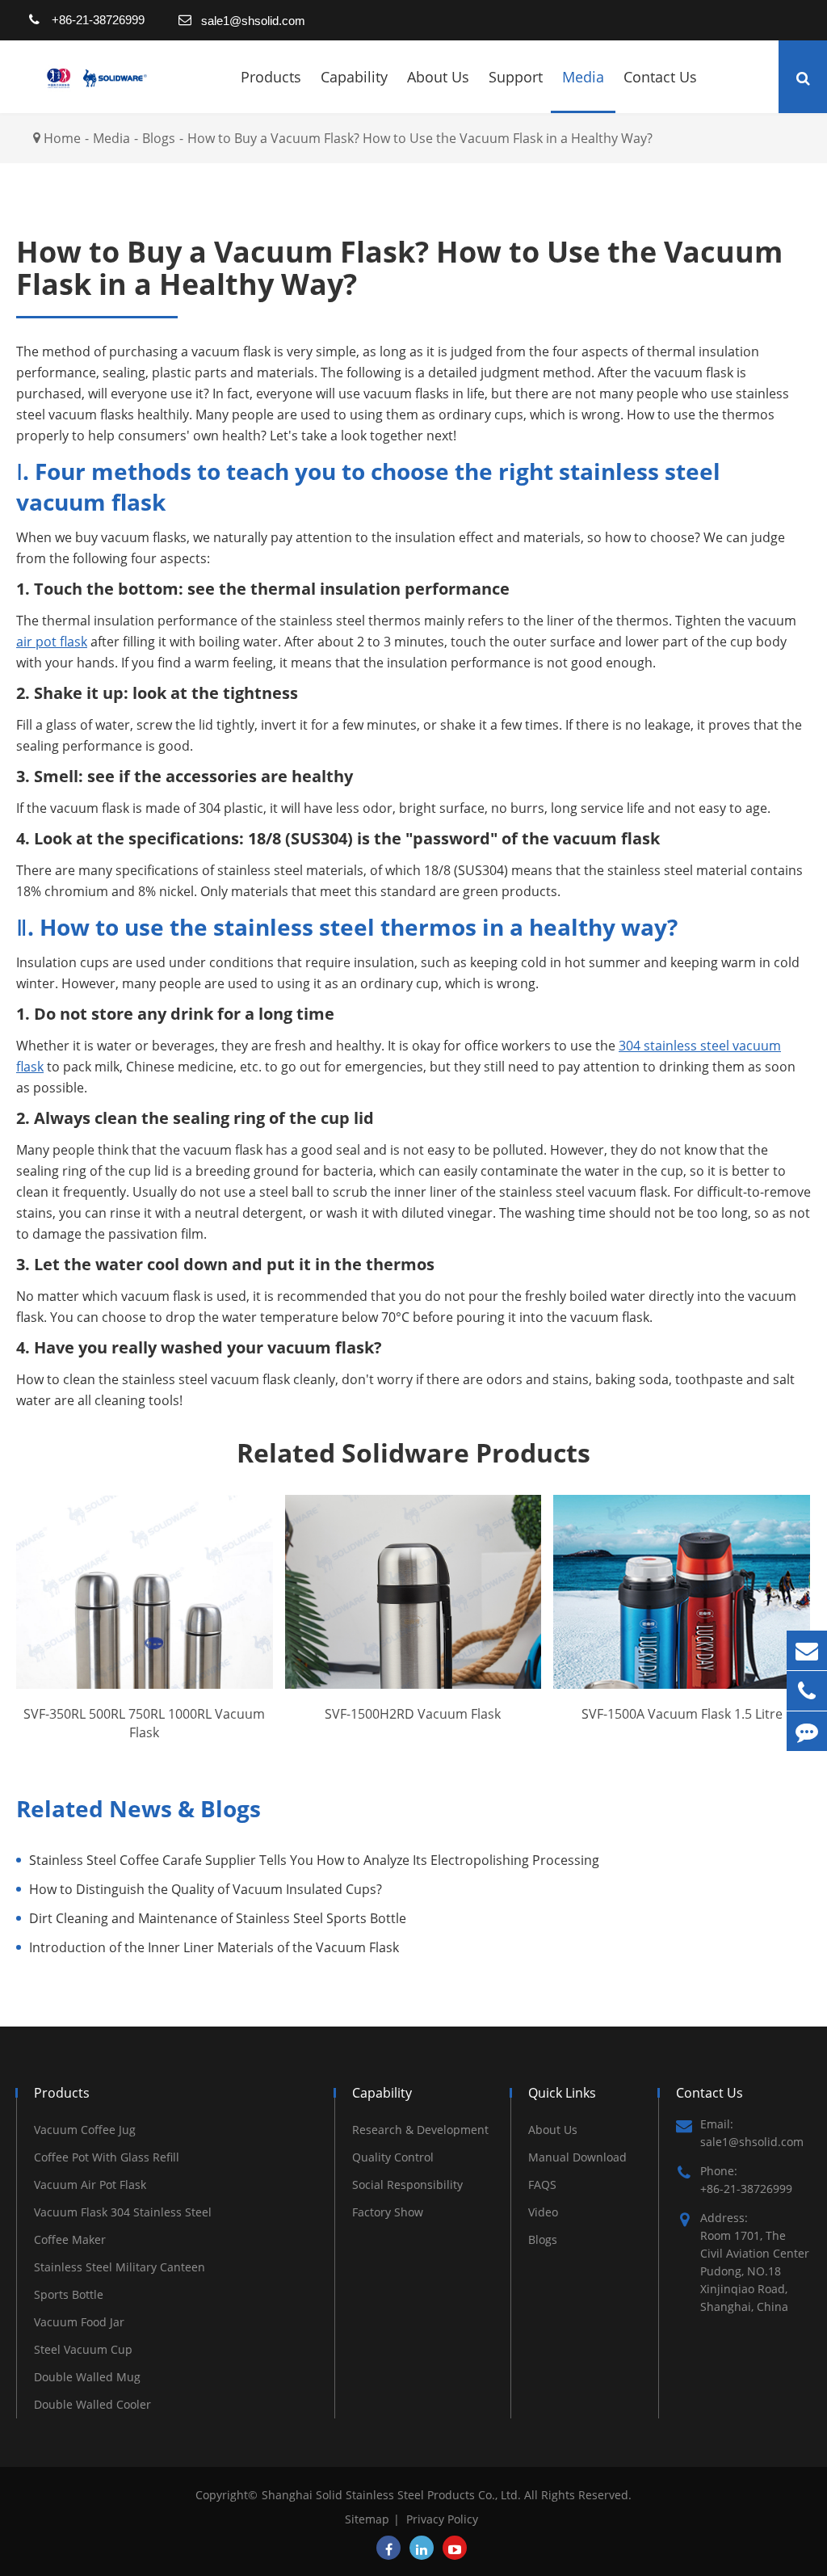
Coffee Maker (70, 2239)
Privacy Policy (442, 2519)
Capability (354, 77)
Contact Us (660, 77)
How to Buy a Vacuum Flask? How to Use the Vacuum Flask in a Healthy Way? (420, 138)
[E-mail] (807, 1650)
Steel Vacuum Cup (83, 2349)
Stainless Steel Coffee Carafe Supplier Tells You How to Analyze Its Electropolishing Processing (314, 1860)
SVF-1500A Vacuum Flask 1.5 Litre (682, 1714)
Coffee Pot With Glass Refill (107, 2157)
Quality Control (393, 2157)
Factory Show (388, 2212)
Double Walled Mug (87, 2377)
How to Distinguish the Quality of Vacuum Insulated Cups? (206, 1889)
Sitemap (367, 2519)
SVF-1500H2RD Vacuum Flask (413, 1714)
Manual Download (577, 2157)
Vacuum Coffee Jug (85, 2130)
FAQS (542, 2185)
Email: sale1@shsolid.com (752, 2133)
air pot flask (52, 642)
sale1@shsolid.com (253, 21)
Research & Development (420, 2130)
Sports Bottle (69, 2294)
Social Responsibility (407, 2185)
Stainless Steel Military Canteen (120, 2267)
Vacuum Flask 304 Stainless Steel (123, 2212)
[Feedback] (807, 1731)
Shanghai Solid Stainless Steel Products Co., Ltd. (393, 2495)
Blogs (159, 138)
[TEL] (807, 1691)
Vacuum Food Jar (79, 2322)
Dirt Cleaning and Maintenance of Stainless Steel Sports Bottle (218, 1918)
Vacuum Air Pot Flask (90, 2185)
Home (62, 138)
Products (271, 77)
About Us (438, 77)
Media (583, 77)
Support (516, 77)
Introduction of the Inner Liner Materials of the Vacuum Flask (214, 1947)
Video (543, 2212)
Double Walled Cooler (92, 2404)
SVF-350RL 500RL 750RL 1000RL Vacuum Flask (144, 1723)
